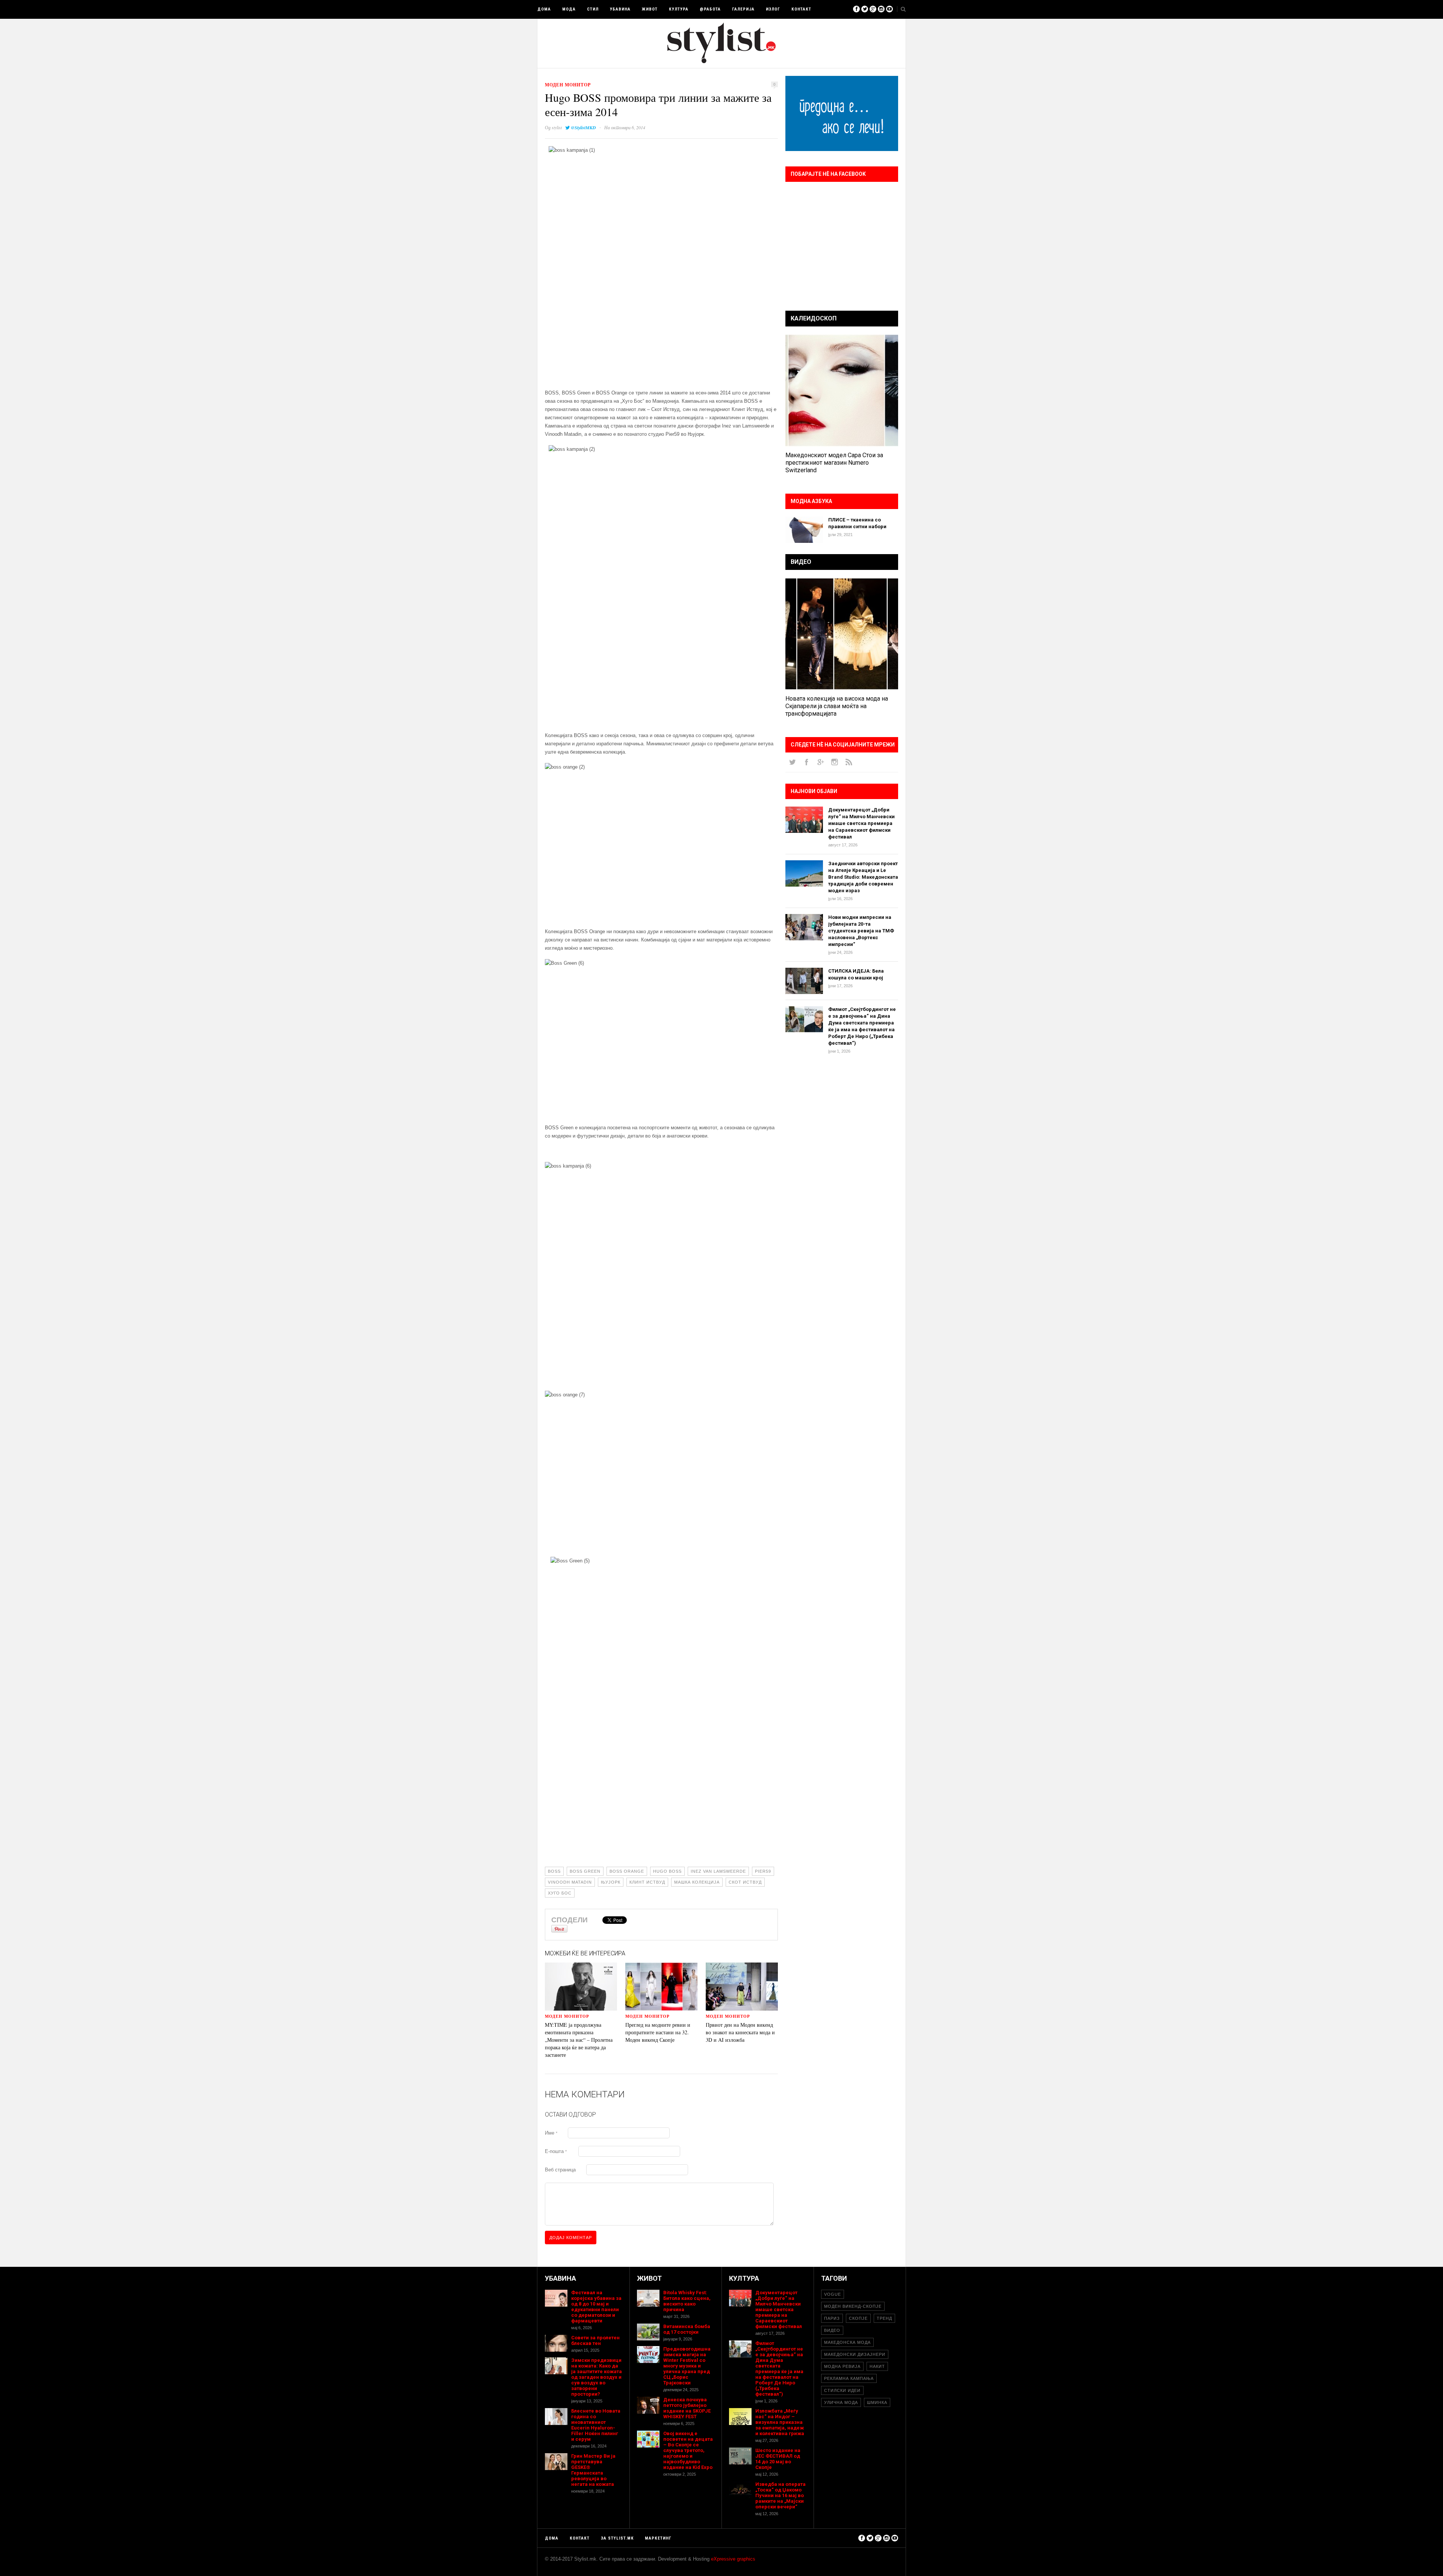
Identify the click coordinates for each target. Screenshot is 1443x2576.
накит (877, 2366)
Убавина (620, 9)
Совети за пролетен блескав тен (595, 2340)
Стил (593, 9)
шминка (877, 2402)
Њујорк (611, 1882)
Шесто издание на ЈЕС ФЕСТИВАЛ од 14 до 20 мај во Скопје (778, 2459)
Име (551, 2133)
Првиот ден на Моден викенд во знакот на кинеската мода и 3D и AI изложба (740, 2032)
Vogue (833, 2294)
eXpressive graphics (733, 2559)
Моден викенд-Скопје (853, 2306)
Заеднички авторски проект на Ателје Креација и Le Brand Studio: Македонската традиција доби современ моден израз (863, 877)
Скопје (858, 2318)
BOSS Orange (627, 1871)
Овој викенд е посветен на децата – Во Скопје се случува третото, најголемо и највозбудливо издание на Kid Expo (688, 2450)
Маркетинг (658, 2538)
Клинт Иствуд (647, 1882)
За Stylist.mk (617, 2538)
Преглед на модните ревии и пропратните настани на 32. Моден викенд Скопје (658, 2032)
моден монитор (568, 85)
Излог (773, 9)
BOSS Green (585, 1871)
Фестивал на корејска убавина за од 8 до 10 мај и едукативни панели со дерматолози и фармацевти (596, 2307)
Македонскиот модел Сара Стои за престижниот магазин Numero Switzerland (834, 463)
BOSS (554, 1871)
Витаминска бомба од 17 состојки (687, 2329)
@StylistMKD (583, 128)
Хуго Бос (560, 1893)
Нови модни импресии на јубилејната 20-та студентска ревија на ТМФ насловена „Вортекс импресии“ (861, 931)
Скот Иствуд (745, 1882)
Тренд (884, 2318)
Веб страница (560, 2170)
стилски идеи (842, 2390)
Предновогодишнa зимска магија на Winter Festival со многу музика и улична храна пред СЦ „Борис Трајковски (687, 2366)
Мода (569, 9)
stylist (557, 127)
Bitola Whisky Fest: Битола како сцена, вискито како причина (687, 2301)
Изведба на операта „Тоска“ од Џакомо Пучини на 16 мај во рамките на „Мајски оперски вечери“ (780, 2495)
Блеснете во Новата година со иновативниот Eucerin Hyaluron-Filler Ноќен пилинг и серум (596, 2425)
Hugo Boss (667, 1871)
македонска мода (847, 2342)
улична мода (841, 2402)
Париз (832, 2318)
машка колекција (697, 1882)
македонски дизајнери (855, 2354)
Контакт (801, 9)
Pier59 (763, 1871)
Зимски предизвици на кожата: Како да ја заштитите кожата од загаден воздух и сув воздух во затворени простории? (597, 2377)
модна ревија (842, 2366)
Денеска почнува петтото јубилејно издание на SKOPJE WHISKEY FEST (687, 2408)
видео (832, 2330)
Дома (544, 9)
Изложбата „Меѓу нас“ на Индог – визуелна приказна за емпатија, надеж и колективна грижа (780, 2422)
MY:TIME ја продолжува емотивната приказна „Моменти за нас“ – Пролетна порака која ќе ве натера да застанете (579, 2040)
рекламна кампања (849, 2378)
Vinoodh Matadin (570, 1882)
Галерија (743, 9)
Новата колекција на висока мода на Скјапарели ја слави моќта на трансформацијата (837, 706)
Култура (679, 9)
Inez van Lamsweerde (718, 1871)
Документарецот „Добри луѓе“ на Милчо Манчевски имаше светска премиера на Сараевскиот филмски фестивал (861, 823)
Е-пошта (556, 2151)
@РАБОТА (710, 9)
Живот (650, 9)
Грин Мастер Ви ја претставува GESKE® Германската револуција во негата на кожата (593, 2470)
